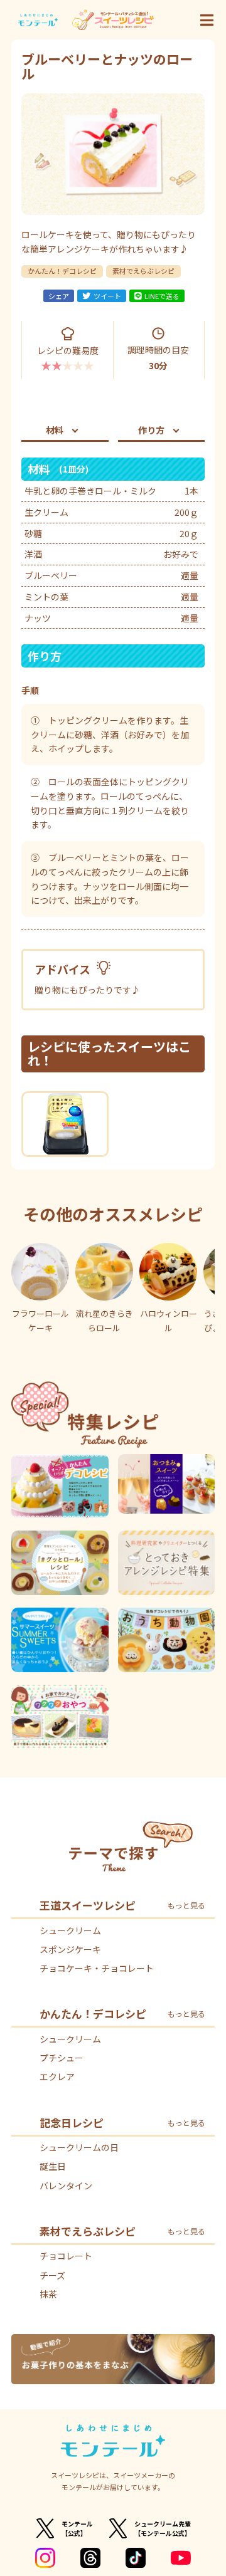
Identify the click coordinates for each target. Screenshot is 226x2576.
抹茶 (48, 2294)
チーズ (52, 2275)
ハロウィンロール (169, 1321)
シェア (59, 296)
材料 (55, 430)
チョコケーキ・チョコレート (97, 1968)
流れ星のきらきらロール (105, 1321)
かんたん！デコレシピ (62, 271)
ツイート (107, 296)
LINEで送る (162, 296)
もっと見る (186, 1905)
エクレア (57, 2076)
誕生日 (53, 2166)
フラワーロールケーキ (40, 1321)
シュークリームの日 (79, 2147)
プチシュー (62, 2058)
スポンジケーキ (70, 1949)
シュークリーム (70, 1930)
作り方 (151, 430)
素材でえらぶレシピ (143, 271)
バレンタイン (66, 2186)
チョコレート (66, 2256)
